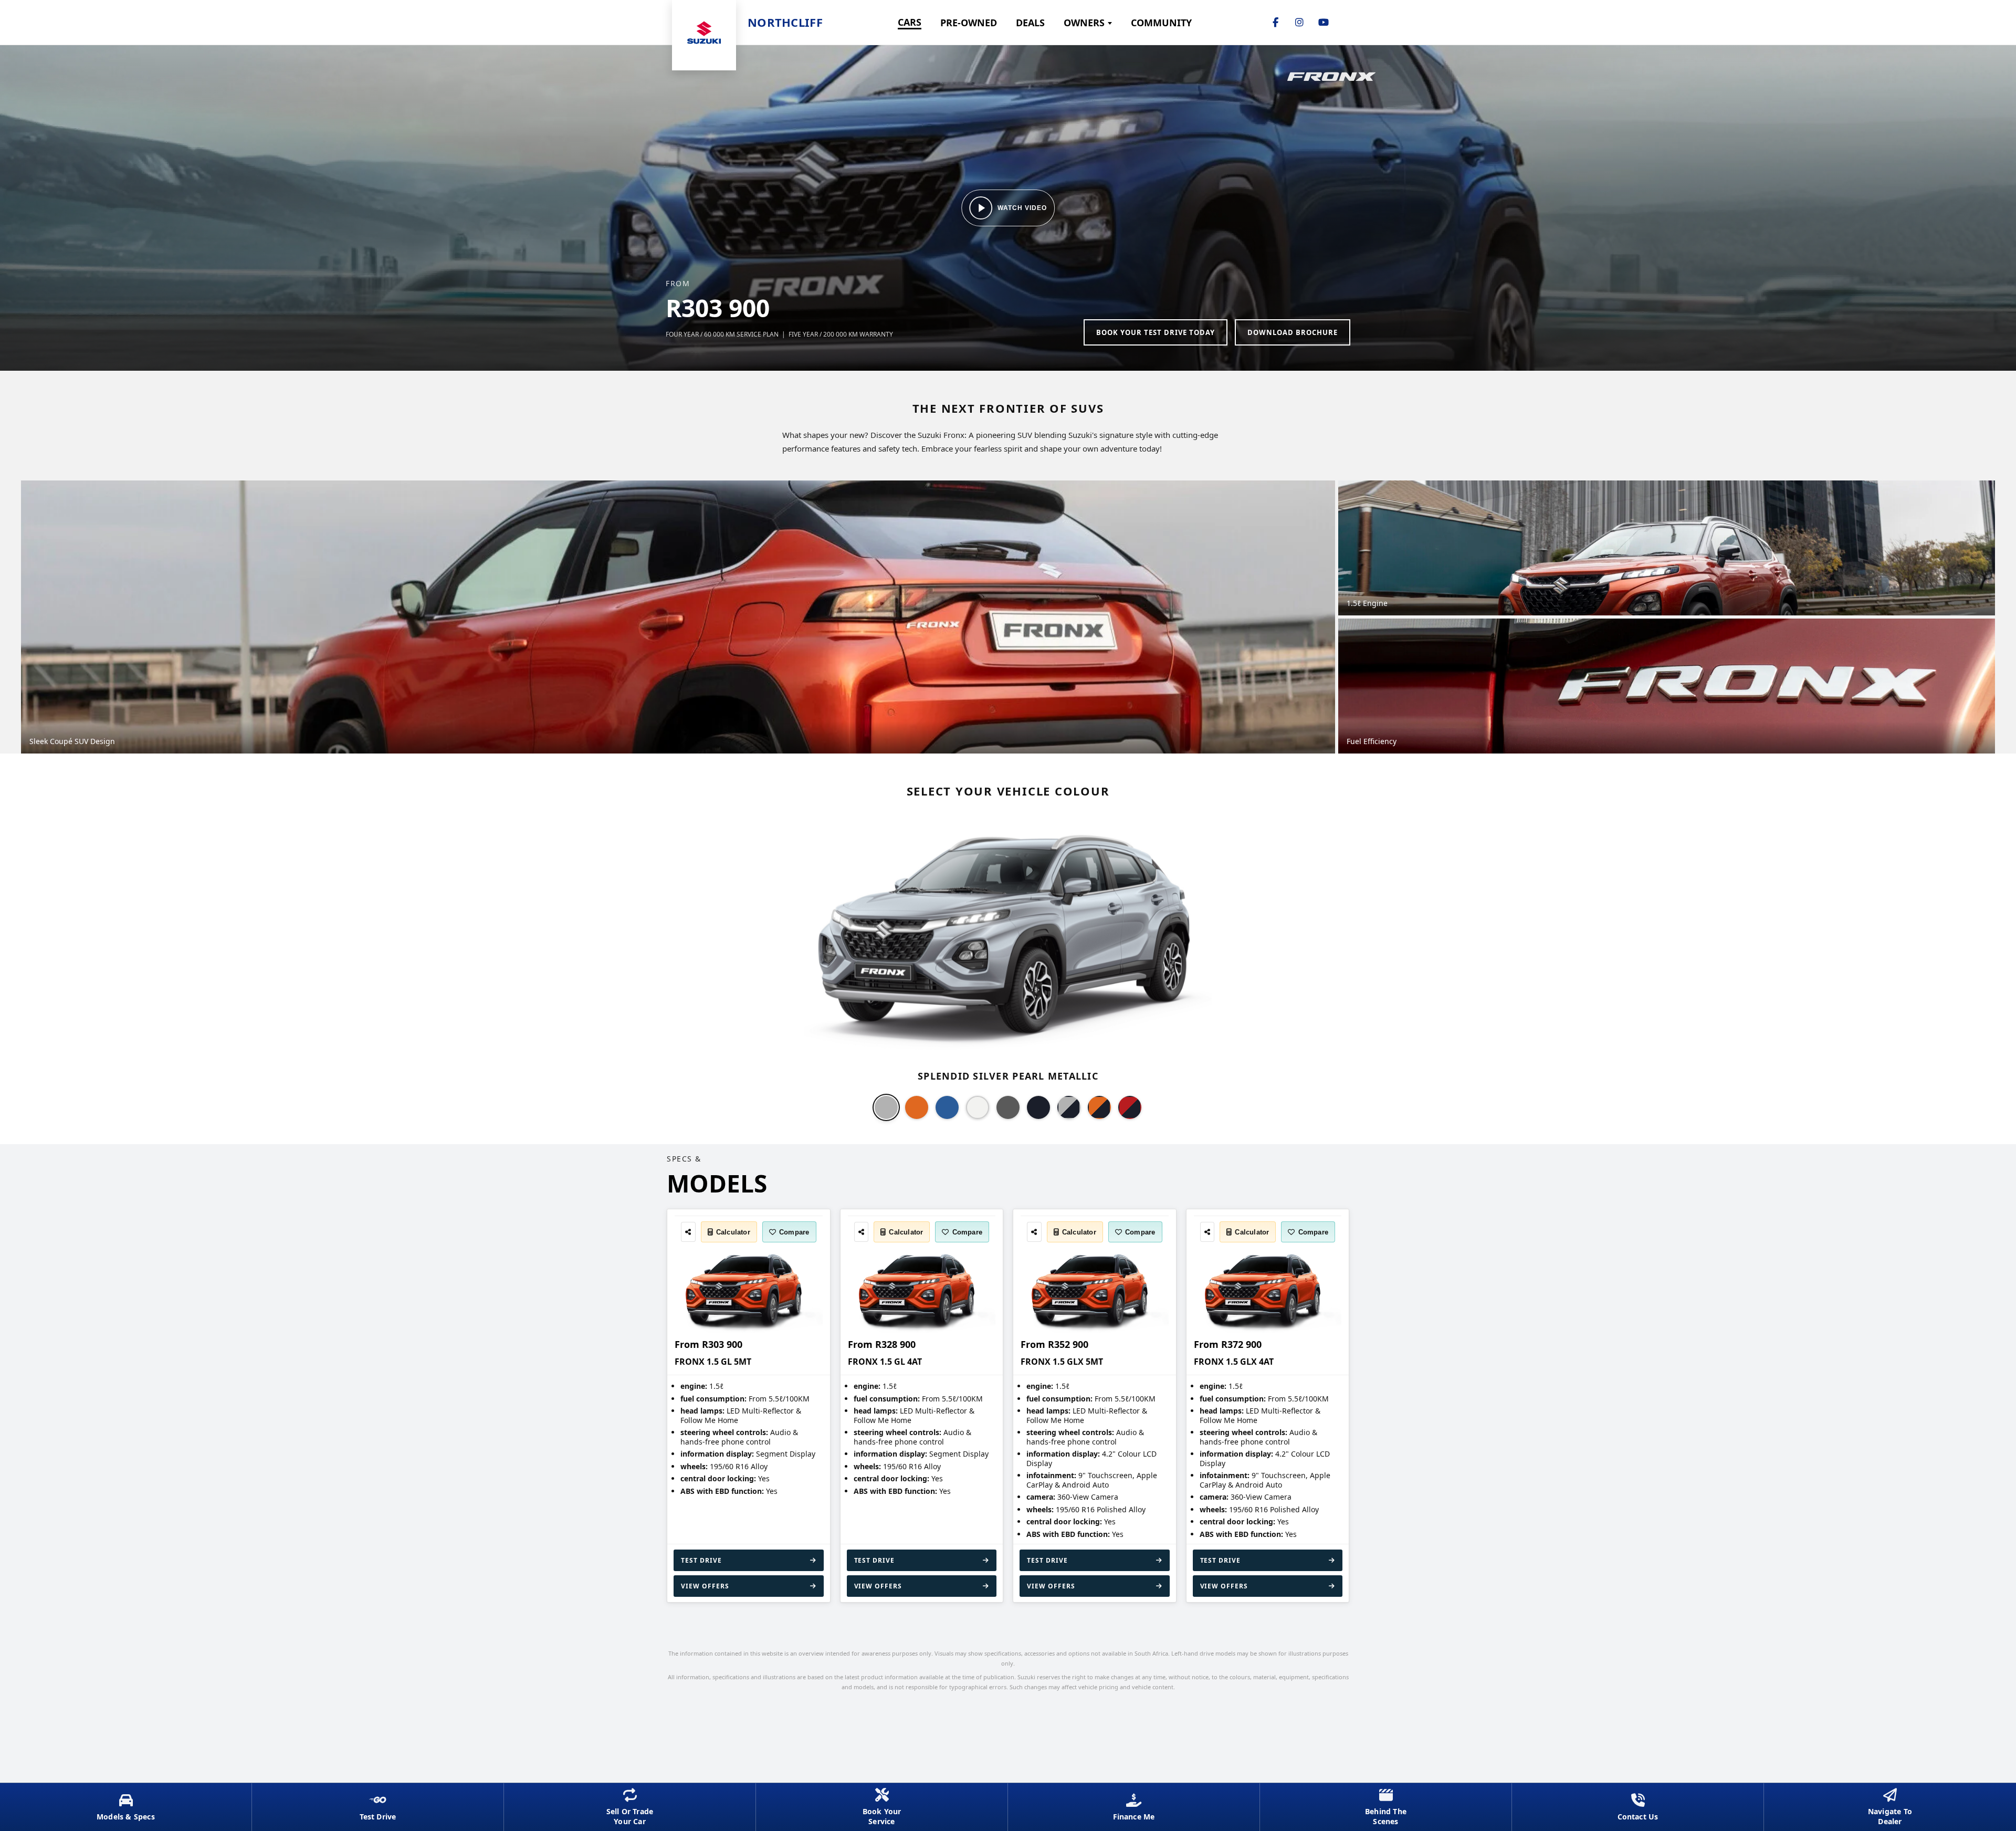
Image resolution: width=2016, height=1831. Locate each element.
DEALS (1030, 23)
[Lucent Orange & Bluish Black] (1099, 1107)
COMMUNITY (1161, 23)
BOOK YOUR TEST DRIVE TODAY (1156, 332)
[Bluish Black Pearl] (1038, 1107)
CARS (910, 22)
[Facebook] (1275, 23)
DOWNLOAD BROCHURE (1293, 332)
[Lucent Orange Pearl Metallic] (917, 1107)
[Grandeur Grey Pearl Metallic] (1008, 1107)
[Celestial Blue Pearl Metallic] (947, 1107)
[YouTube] (1324, 23)
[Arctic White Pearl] (978, 1107)
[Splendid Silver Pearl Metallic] (886, 1107)
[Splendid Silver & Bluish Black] (1069, 1107)
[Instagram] (1299, 23)
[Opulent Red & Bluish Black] (1130, 1107)
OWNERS (1084, 23)
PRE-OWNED (969, 23)
